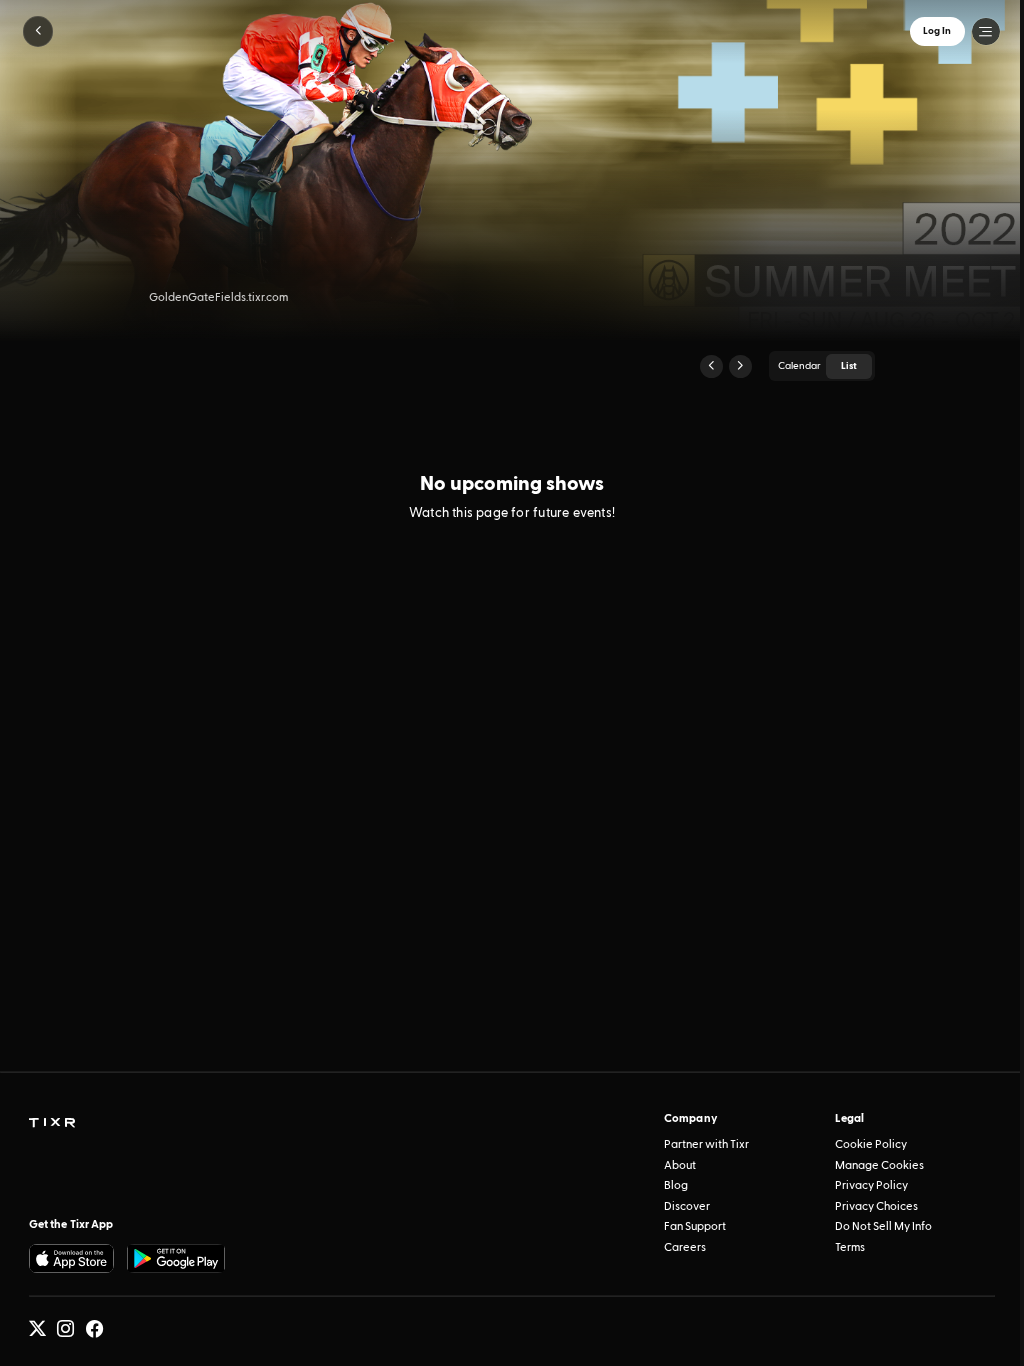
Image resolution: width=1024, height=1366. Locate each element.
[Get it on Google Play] (176, 1258)
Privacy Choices (876, 1206)
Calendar (799, 366)
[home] (52, 1123)
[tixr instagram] (65, 1328)
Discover (687, 1206)
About (680, 1165)
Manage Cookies (879, 1165)
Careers (685, 1247)
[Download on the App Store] (72, 1258)
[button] (38, 31)
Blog (676, 1185)
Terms (850, 1247)
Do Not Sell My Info (883, 1226)
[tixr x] (37, 1328)
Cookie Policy (871, 1144)
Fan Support (695, 1226)
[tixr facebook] (94, 1328)
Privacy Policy (871, 1185)
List (849, 366)
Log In (937, 31)
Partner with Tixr (706, 1144)
